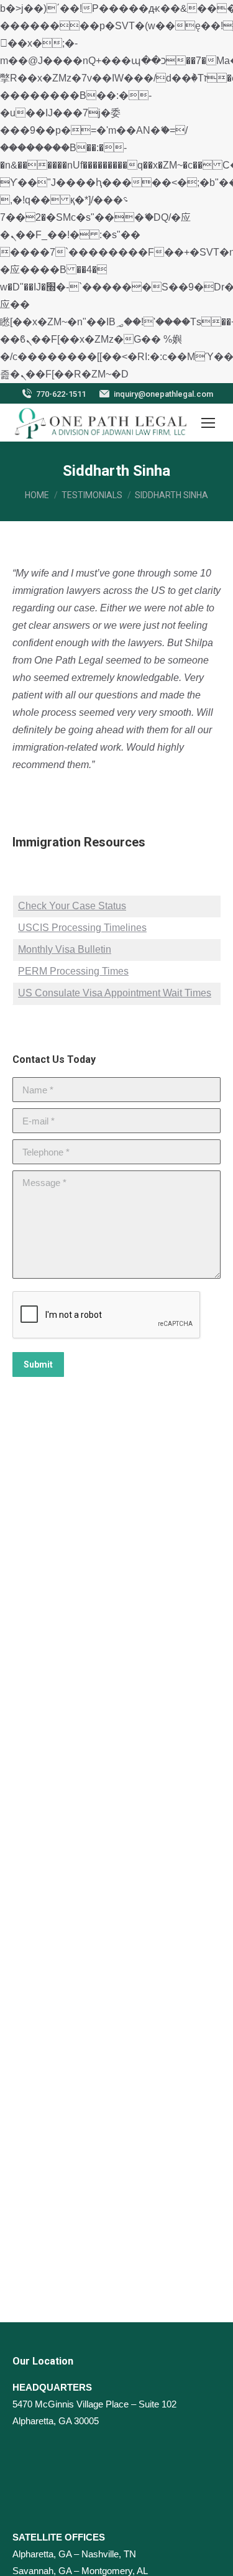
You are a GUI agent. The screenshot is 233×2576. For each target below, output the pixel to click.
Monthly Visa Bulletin (65, 949)
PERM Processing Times (73, 971)
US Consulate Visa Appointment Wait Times (115, 993)
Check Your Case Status (72, 906)
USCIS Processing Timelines (82, 928)
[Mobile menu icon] (208, 423)
